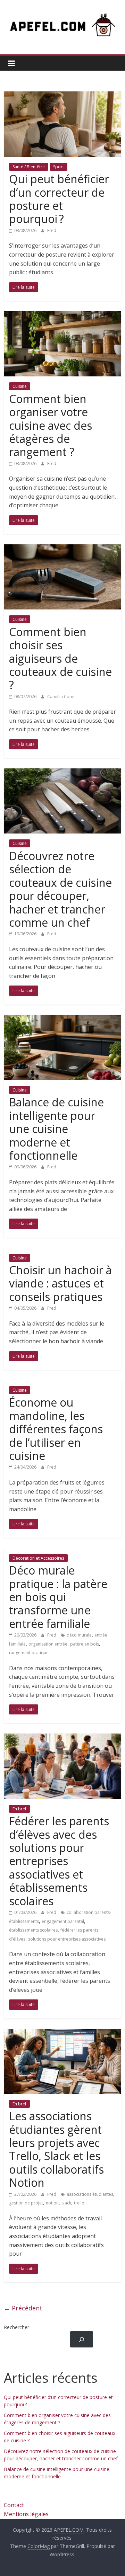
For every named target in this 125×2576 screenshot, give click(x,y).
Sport (59, 167)
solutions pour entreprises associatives (67, 1939)
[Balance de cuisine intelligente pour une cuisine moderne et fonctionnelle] (62, 1019)
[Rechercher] (81, 2339)
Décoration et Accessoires (38, 1558)
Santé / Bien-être (29, 167)
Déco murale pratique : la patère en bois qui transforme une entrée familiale (58, 1597)
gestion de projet (26, 2203)
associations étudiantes (90, 2194)
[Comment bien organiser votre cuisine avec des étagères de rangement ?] (62, 315)
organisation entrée (48, 1644)
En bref (19, 1809)
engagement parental (63, 1921)
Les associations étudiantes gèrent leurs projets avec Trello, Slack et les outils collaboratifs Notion (56, 2149)
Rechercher (16, 2327)
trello (79, 2203)
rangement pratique (29, 1653)
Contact (14, 2505)
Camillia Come (61, 697)
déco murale (79, 1635)
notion (52, 2203)
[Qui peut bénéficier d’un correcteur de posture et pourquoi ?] (62, 96)
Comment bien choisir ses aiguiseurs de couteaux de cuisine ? (60, 658)
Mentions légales (26, 2514)
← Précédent (23, 2308)
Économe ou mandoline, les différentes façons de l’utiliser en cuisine (56, 1429)
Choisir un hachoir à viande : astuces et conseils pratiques (60, 1283)
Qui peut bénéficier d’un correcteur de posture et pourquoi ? (59, 199)
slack (66, 2203)
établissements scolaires (33, 1930)
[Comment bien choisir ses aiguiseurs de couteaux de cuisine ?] (62, 549)
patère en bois (85, 1644)
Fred (52, 230)
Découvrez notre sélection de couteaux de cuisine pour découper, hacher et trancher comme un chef (60, 889)
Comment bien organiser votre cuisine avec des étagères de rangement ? (51, 425)
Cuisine (20, 386)
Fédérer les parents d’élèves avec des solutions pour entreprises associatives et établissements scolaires (59, 1861)
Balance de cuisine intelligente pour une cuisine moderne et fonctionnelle (56, 1129)
